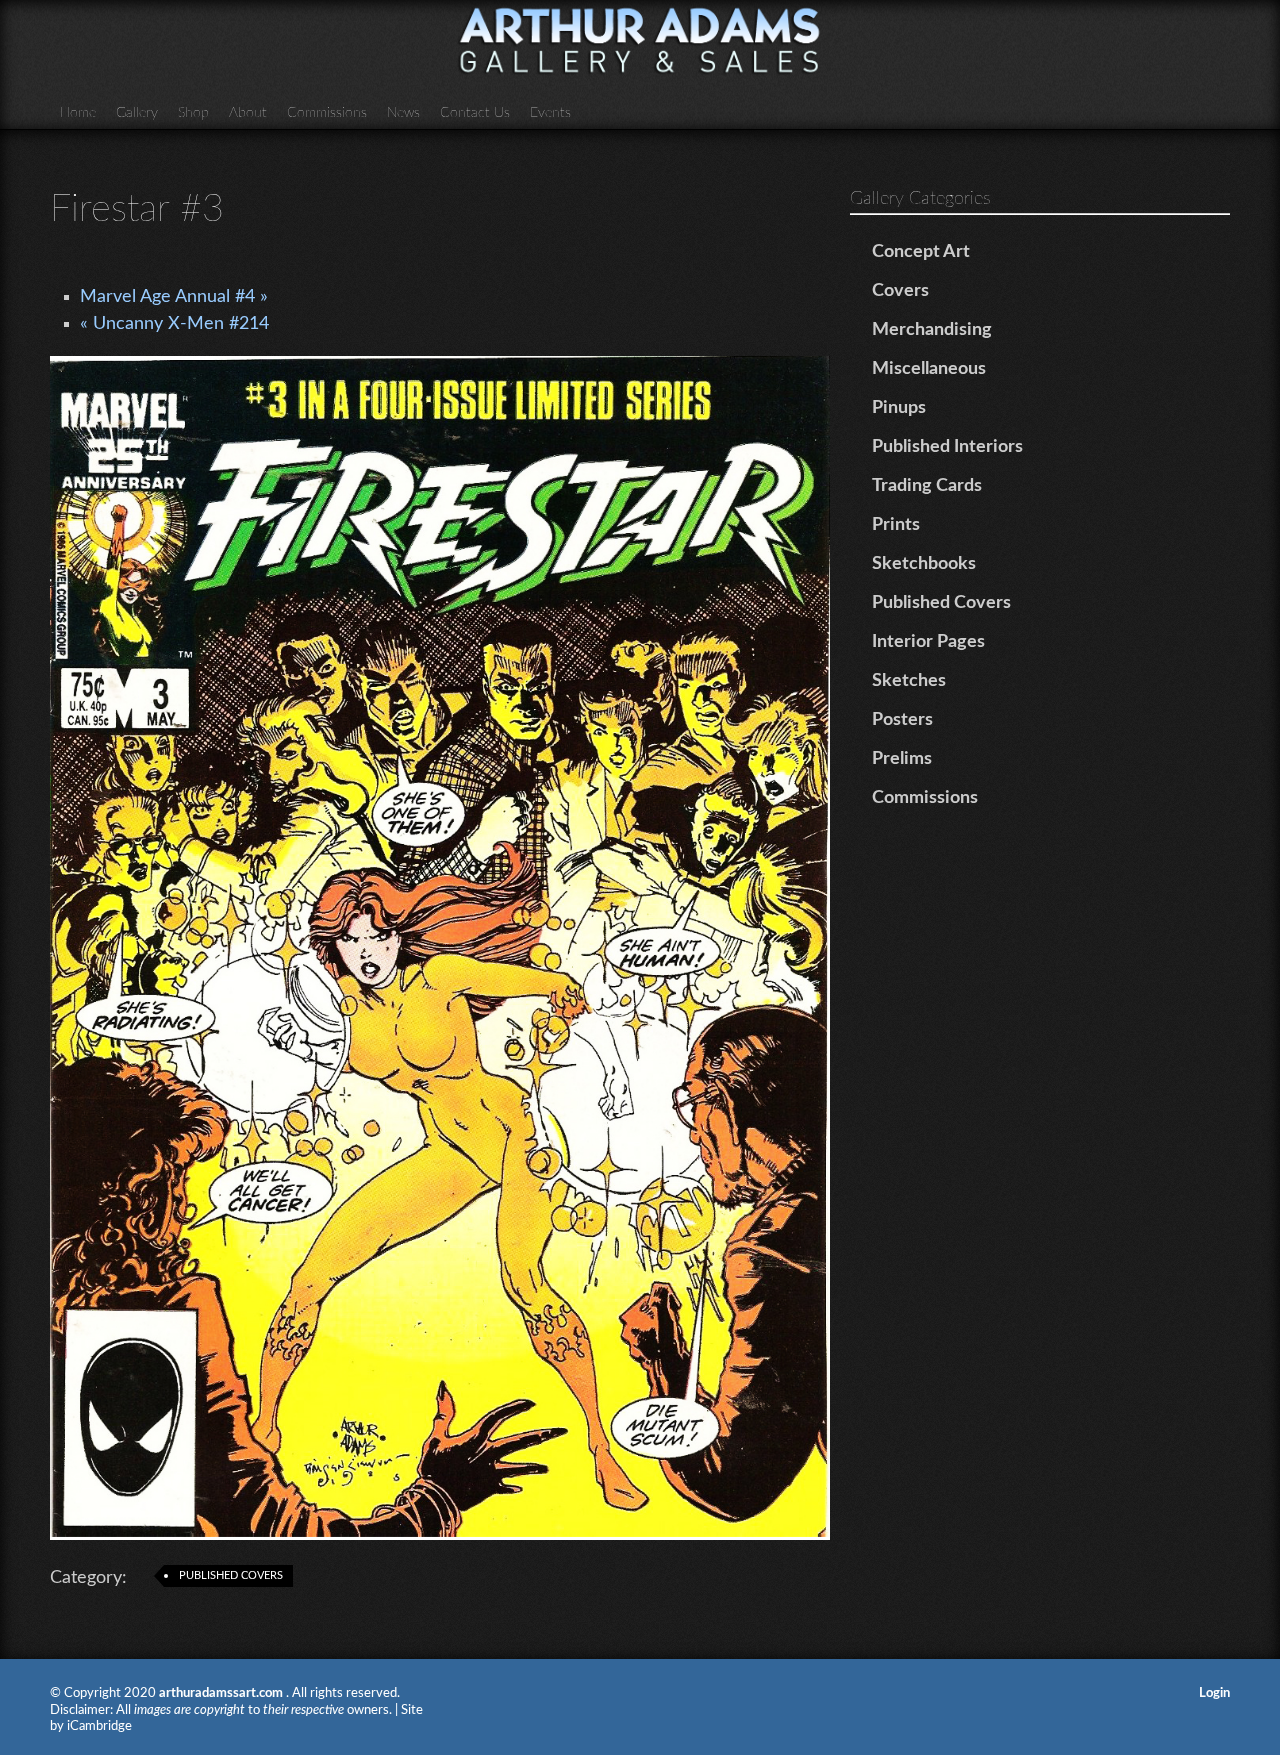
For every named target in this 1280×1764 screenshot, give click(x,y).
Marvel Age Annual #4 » (174, 297)
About (248, 113)
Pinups (899, 408)
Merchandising (932, 330)
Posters (902, 720)
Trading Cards (927, 486)
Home (78, 113)
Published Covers (231, 1575)
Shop (193, 113)
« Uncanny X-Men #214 (174, 324)
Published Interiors (947, 447)
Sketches (909, 681)
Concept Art (921, 252)
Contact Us (475, 113)
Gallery (137, 113)
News (403, 113)
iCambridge (99, 1726)
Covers (900, 291)
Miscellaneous (929, 369)
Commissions (327, 113)
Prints (896, 525)
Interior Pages (928, 642)
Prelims (902, 759)
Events (550, 113)
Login (1214, 1693)
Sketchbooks (924, 564)
